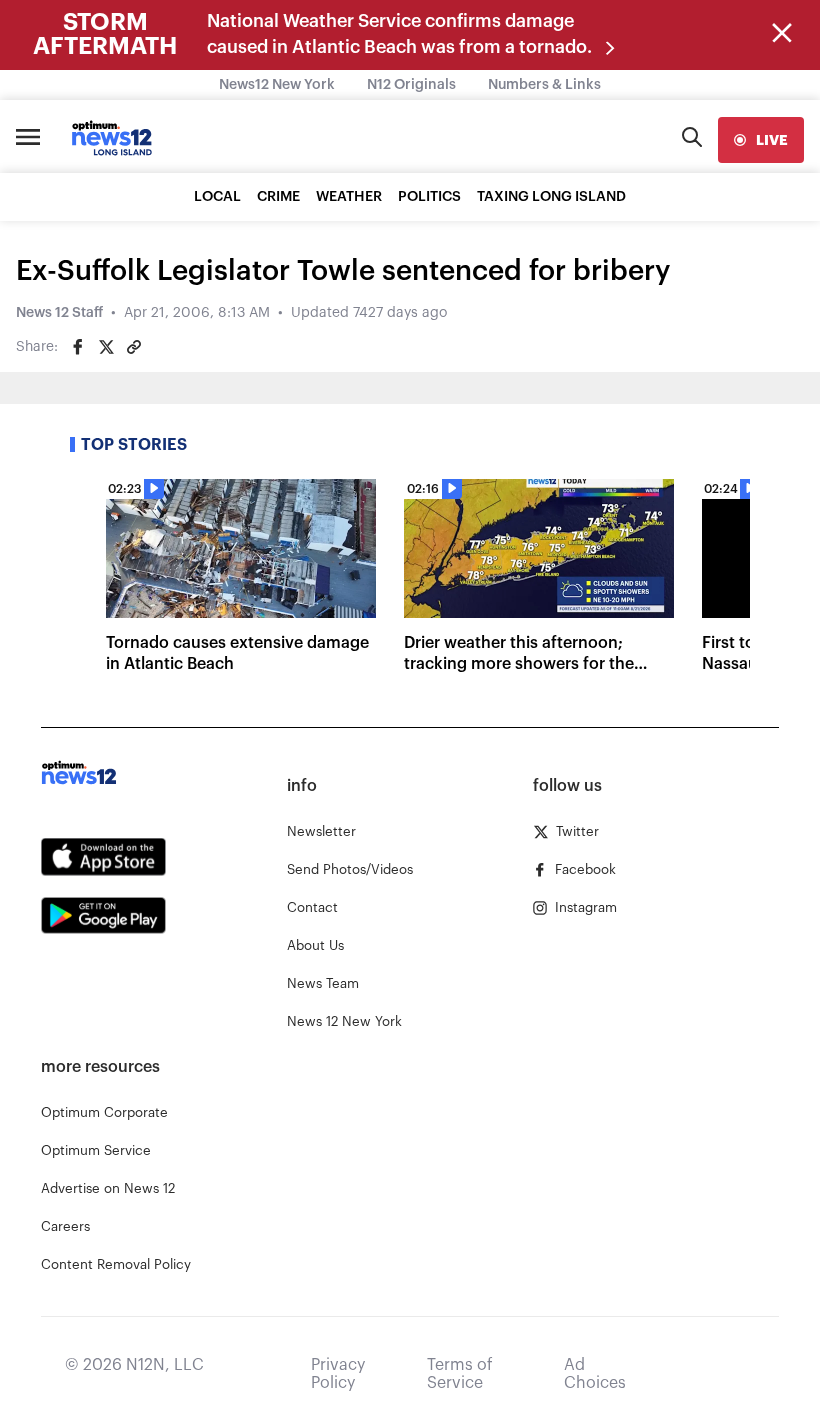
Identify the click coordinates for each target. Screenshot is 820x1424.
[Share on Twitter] (106, 347)
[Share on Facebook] (78, 347)
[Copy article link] (134, 347)
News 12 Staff (59, 313)
